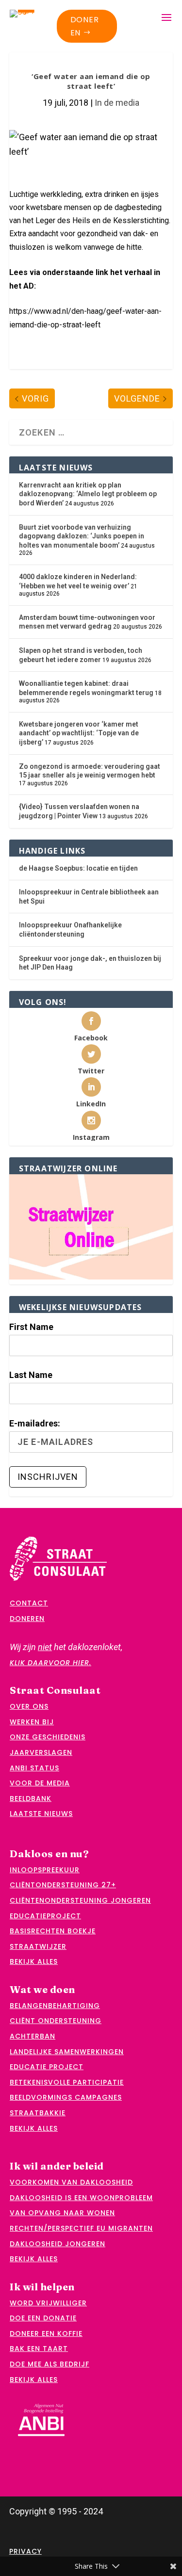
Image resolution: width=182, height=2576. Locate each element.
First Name (31, 1327)
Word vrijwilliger (48, 2303)
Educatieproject (45, 1916)
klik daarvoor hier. (50, 1663)
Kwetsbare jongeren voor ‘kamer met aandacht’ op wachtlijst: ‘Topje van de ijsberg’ (79, 733)
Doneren (85, 26)
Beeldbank (31, 1798)
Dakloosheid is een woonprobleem (81, 2198)
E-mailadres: (35, 1423)
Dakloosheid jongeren (58, 2244)
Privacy (25, 2551)
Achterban (33, 2036)
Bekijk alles (34, 1961)
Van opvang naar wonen (62, 2213)
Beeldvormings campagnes (66, 2097)
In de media (117, 103)
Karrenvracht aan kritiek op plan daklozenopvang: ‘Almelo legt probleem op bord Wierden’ (88, 494)
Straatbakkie (38, 2113)
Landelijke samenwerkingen (67, 2052)
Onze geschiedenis (48, 1737)
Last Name (31, 1375)
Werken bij (32, 1722)
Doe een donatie (43, 2318)
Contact (29, 1603)
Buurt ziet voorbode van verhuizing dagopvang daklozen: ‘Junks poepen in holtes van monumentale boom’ (82, 536)
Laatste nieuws (41, 1814)
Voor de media (40, 1783)
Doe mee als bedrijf (50, 2364)
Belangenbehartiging (55, 2006)
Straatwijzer (38, 1946)
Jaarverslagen (41, 1752)
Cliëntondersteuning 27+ (63, 1885)
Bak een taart (39, 2349)
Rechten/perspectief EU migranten (81, 2228)
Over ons (29, 1706)
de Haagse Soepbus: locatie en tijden (78, 868)
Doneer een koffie (46, 2333)
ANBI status (34, 1768)
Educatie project (47, 2067)
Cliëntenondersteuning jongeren (80, 1900)
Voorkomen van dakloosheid (71, 2182)
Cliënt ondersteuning (56, 2021)
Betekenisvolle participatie (67, 2082)
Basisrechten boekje (53, 1931)
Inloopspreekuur (45, 1870)
